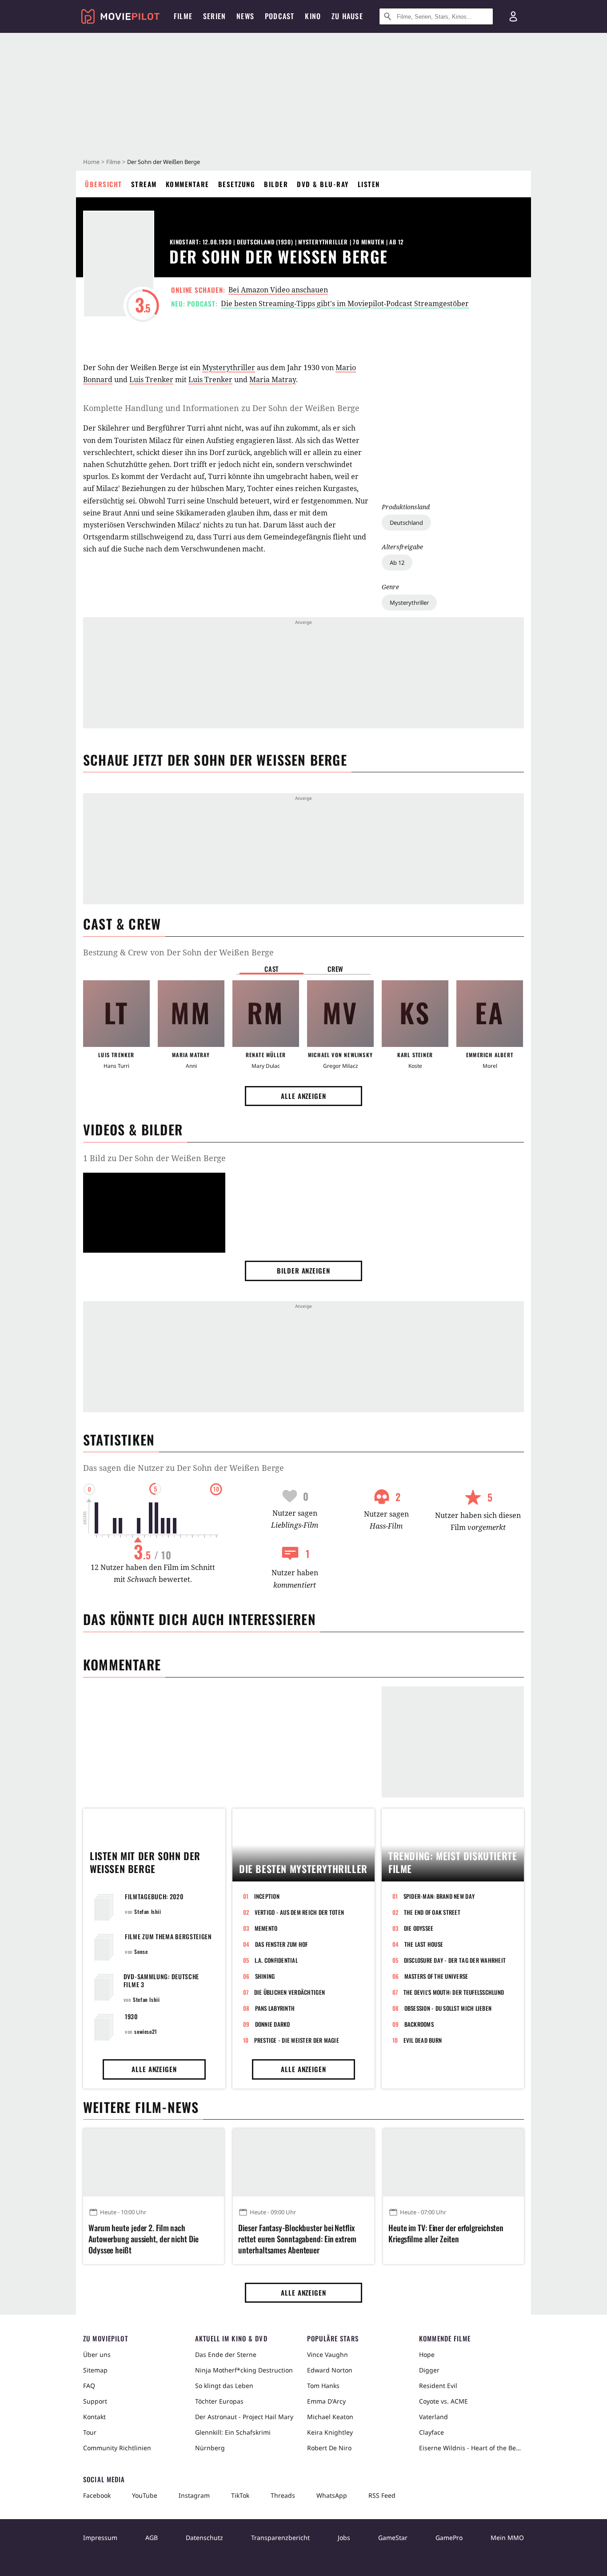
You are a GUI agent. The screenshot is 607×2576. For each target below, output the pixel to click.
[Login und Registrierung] (513, 16)
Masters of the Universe (436, 1976)
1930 (131, 2016)
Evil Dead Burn (423, 2040)
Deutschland (406, 523)
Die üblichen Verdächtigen (290, 1992)
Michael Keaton (330, 2417)
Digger (429, 2370)
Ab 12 (397, 563)
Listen (369, 184)
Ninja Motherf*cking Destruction (244, 2370)
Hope (427, 2354)
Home (91, 162)
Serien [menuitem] (214, 16)
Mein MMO (507, 2538)
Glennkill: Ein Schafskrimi (233, 2432)
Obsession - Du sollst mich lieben (448, 2008)
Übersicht (104, 184)
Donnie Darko (273, 2024)
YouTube (145, 2495)
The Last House (424, 1944)
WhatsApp (332, 2495)
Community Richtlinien (117, 2448)
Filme (113, 162)
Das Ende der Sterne (226, 2354)
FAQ (89, 2386)
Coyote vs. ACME (443, 2401)
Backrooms (419, 2024)
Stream (144, 184)
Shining (265, 1976)
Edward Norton (330, 2370)
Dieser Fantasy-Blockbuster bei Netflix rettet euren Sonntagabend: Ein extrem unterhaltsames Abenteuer (297, 2239)
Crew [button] (335, 969)
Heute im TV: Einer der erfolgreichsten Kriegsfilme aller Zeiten (446, 2233)
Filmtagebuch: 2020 (154, 1896)
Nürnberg (210, 2448)
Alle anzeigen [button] (303, 1096)
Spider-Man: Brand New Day (439, 1896)
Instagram (194, 2495)
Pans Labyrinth (275, 2008)
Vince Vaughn (327, 2354)
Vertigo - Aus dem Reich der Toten (300, 1912)
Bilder (276, 184)
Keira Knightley (330, 2432)
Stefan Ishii (148, 1911)
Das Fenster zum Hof (282, 1944)
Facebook (97, 2495)
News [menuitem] (245, 16)
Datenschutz (204, 2538)
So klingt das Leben (224, 2386)
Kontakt (94, 2417)
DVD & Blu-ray (323, 184)
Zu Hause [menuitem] (347, 16)
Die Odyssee (419, 1928)
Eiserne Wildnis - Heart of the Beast (471, 2448)
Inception (267, 1896)
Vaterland (433, 2417)
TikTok (240, 2495)
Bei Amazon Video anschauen (278, 290)
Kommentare (188, 184)
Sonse (141, 1951)
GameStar (393, 2538)
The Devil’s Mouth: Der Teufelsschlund (454, 1992)
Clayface (431, 2432)
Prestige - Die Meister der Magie (297, 2040)
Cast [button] (272, 969)
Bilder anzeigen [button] (303, 1270)
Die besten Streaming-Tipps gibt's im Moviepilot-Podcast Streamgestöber (345, 304)
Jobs (344, 2538)
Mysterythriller (409, 603)
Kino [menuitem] (313, 16)
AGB (152, 2538)
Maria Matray (273, 379)
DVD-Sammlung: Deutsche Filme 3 (161, 1980)
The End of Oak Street (432, 1912)
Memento (266, 1928)
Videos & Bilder (133, 1129)
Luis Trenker (151, 379)
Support (95, 2401)
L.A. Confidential (276, 1960)
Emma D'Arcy (326, 2401)
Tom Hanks (323, 2386)
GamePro (449, 2538)
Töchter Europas (219, 2401)
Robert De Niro (329, 2448)
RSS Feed (382, 2495)
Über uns (97, 2354)
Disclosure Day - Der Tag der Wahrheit (455, 1960)
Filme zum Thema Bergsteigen (168, 1936)
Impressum (100, 2538)
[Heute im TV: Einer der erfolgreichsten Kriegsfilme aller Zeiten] (453, 2162)
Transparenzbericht (280, 2538)
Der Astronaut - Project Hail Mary (244, 2417)
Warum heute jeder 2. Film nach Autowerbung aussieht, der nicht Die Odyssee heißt (144, 2239)
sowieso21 (146, 2031)
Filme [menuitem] (183, 16)
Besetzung (237, 184)
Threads (283, 2495)
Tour (90, 2432)
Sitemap (95, 2370)
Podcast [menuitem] (280, 16)
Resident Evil (438, 2386)
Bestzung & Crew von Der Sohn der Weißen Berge (178, 952)
